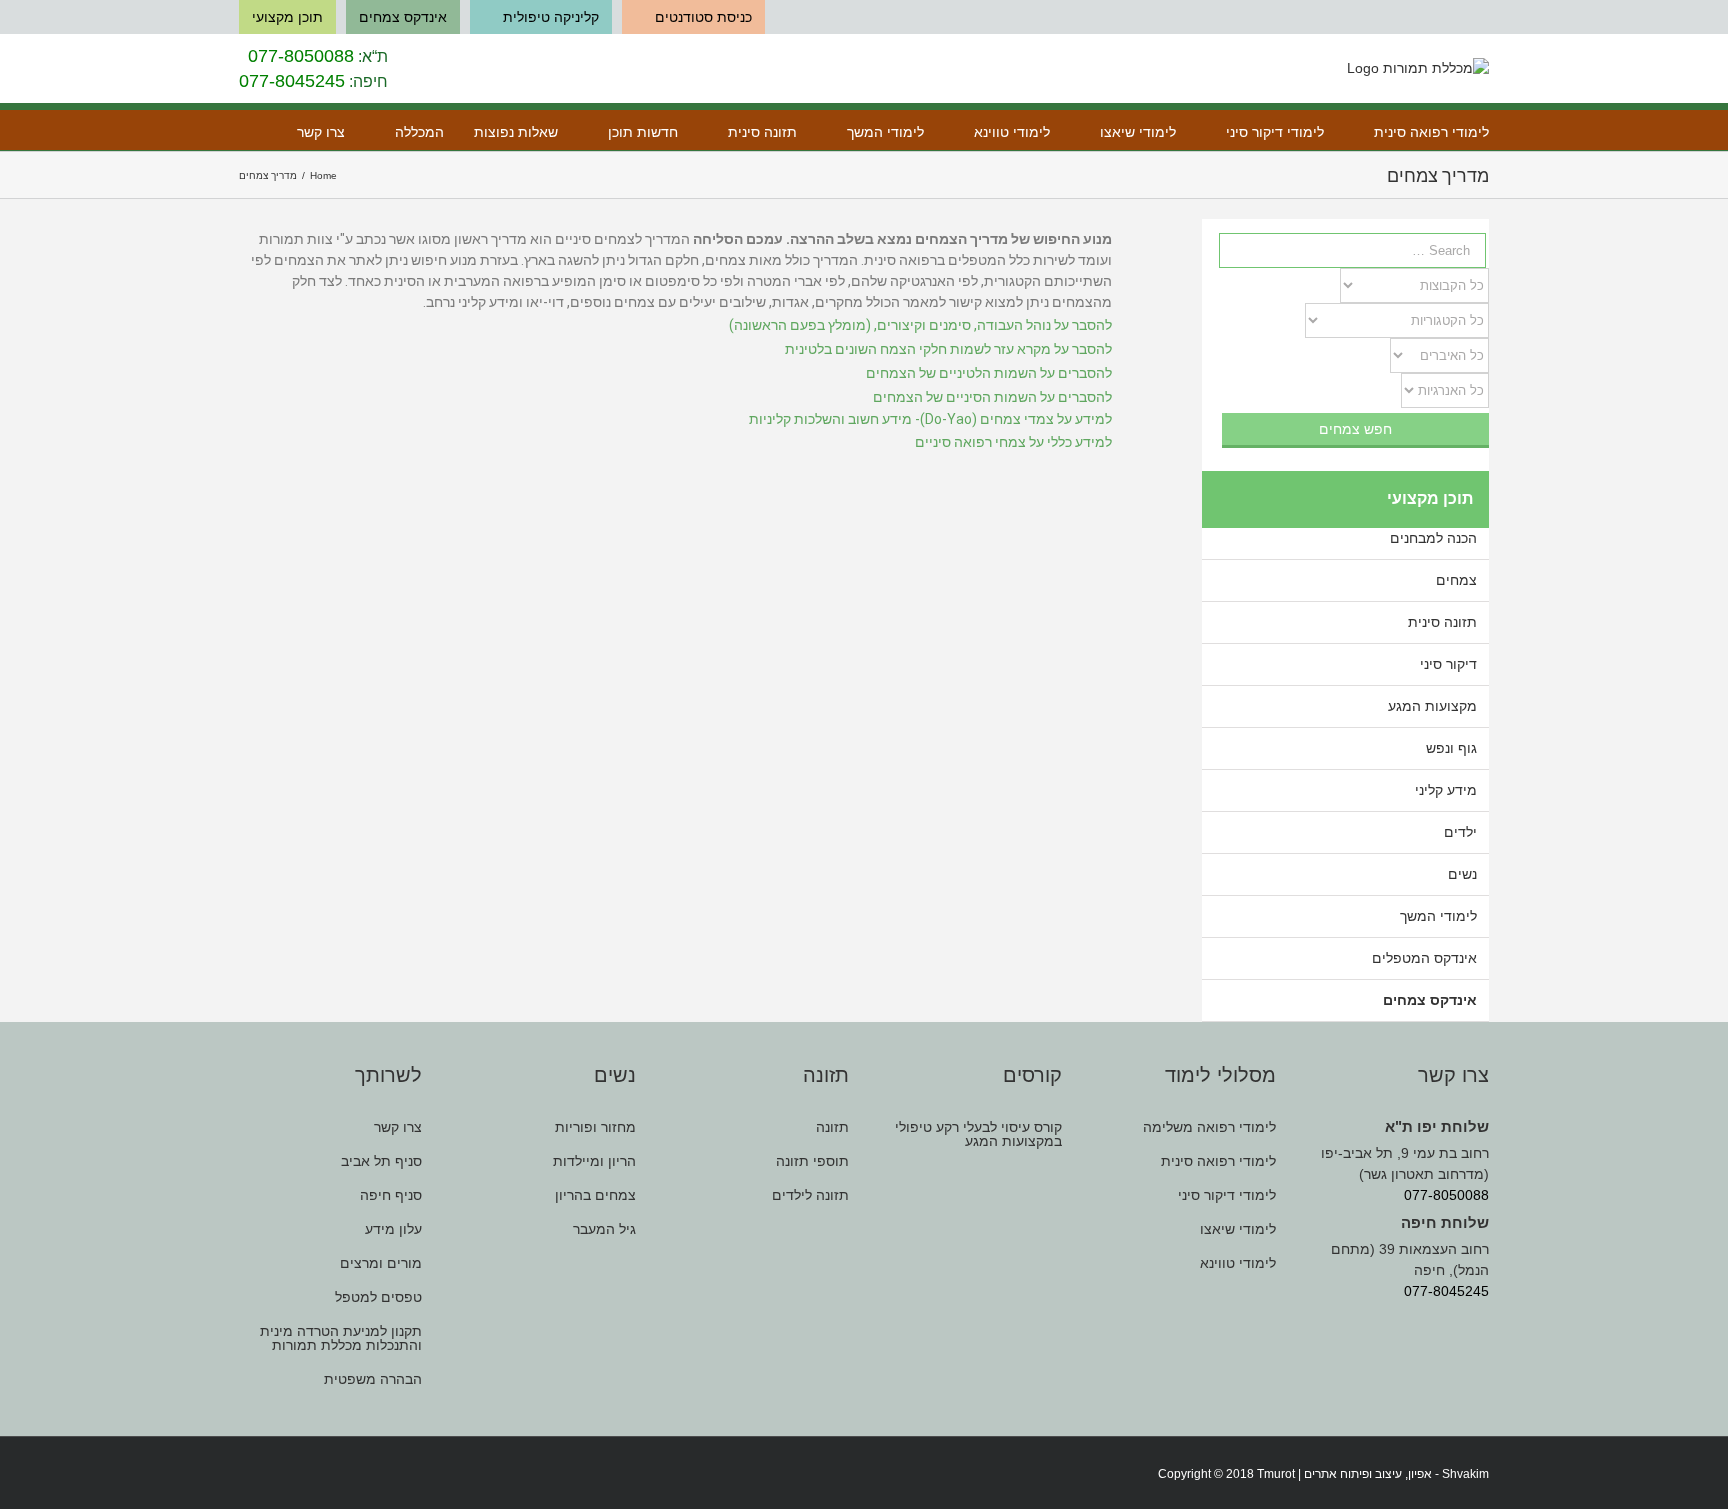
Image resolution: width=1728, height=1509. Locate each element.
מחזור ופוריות (595, 1127)
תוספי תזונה (812, 1161)
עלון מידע (393, 1229)
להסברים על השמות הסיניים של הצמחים (992, 397)
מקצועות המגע (1432, 706)
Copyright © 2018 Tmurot (1226, 1474)
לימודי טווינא (1237, 1263)
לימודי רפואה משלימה (1209, 1127)
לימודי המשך (1438, 916)
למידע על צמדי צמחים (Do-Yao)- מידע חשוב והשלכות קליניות (930, 419)
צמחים (1456, 580)
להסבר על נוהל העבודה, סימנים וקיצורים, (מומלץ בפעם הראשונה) (920, 325)
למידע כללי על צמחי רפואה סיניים (1013, 442)
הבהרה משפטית (373, 1379)
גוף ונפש (1451, 748)
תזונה (832, 1127)
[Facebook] (245, 1475)
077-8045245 (292, 81)
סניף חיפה (391, 1195)
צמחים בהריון (595, 1195)
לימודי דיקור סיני (1226, 1195)
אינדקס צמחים (1430, 1000)
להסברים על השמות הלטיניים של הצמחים (989, 373)
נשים (1462, 874)
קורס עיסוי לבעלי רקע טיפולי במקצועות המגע (978, 1134)
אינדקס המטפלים (1424, 958)
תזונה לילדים (810, 1195)
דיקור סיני (1448, 664)
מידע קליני (1446, 790)
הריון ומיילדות (594, 1161)
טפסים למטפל (378, 1297)
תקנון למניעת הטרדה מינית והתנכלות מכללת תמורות (341, 1338)
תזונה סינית (1442, 622)
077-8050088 (301, 56)
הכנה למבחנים (1433, 538)
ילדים (1460, 832)
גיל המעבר (604, 1229)
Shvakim (1465, 1474)
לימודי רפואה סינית (1218, 1161)
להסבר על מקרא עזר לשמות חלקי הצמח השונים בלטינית (948, 349)
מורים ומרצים (381, 1263)
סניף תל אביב (381, 1161)
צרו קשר (398, 1127)
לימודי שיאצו (1237, 1229)
